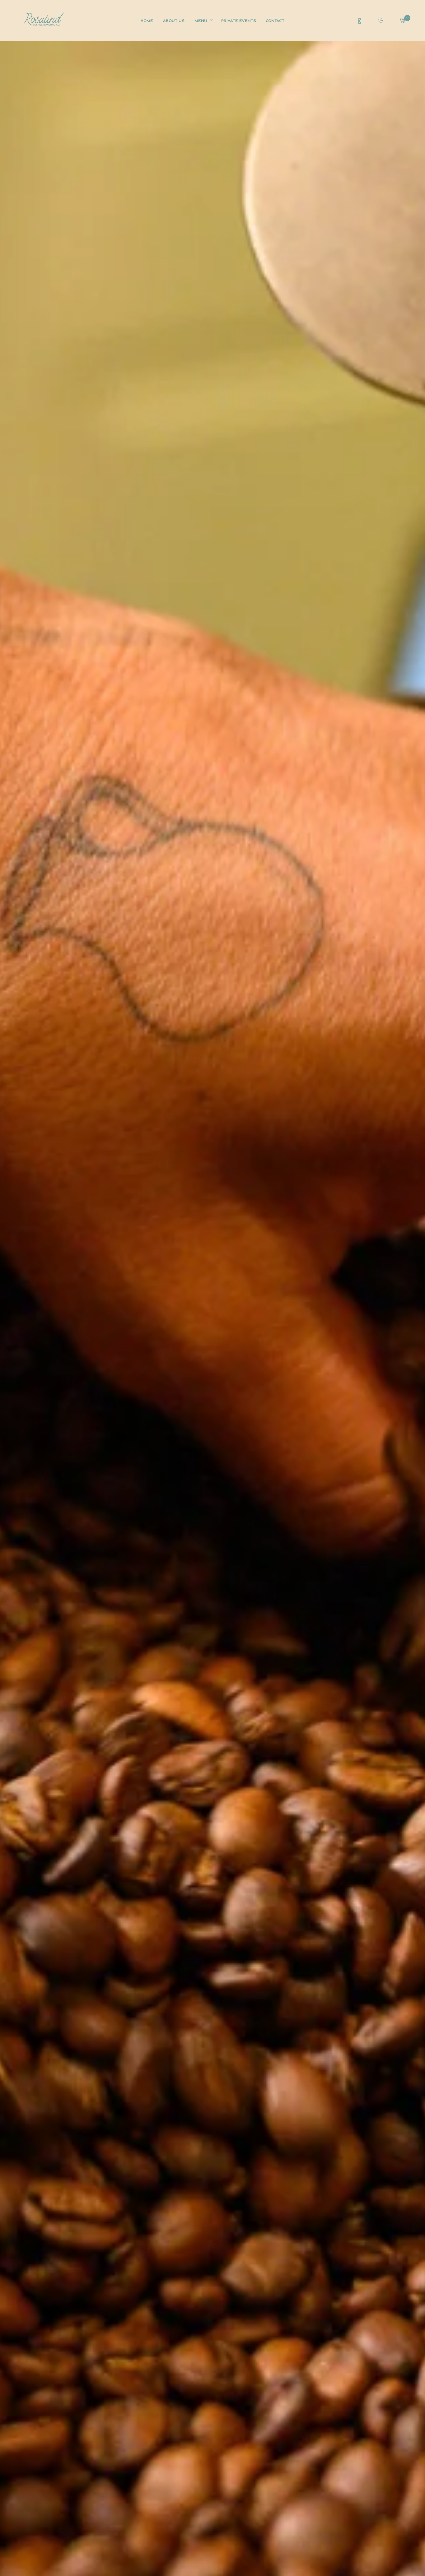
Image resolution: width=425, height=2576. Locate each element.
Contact (275, 21)
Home (147, 21)
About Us (174, 21)
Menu (201, 21)
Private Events (239, 21)
